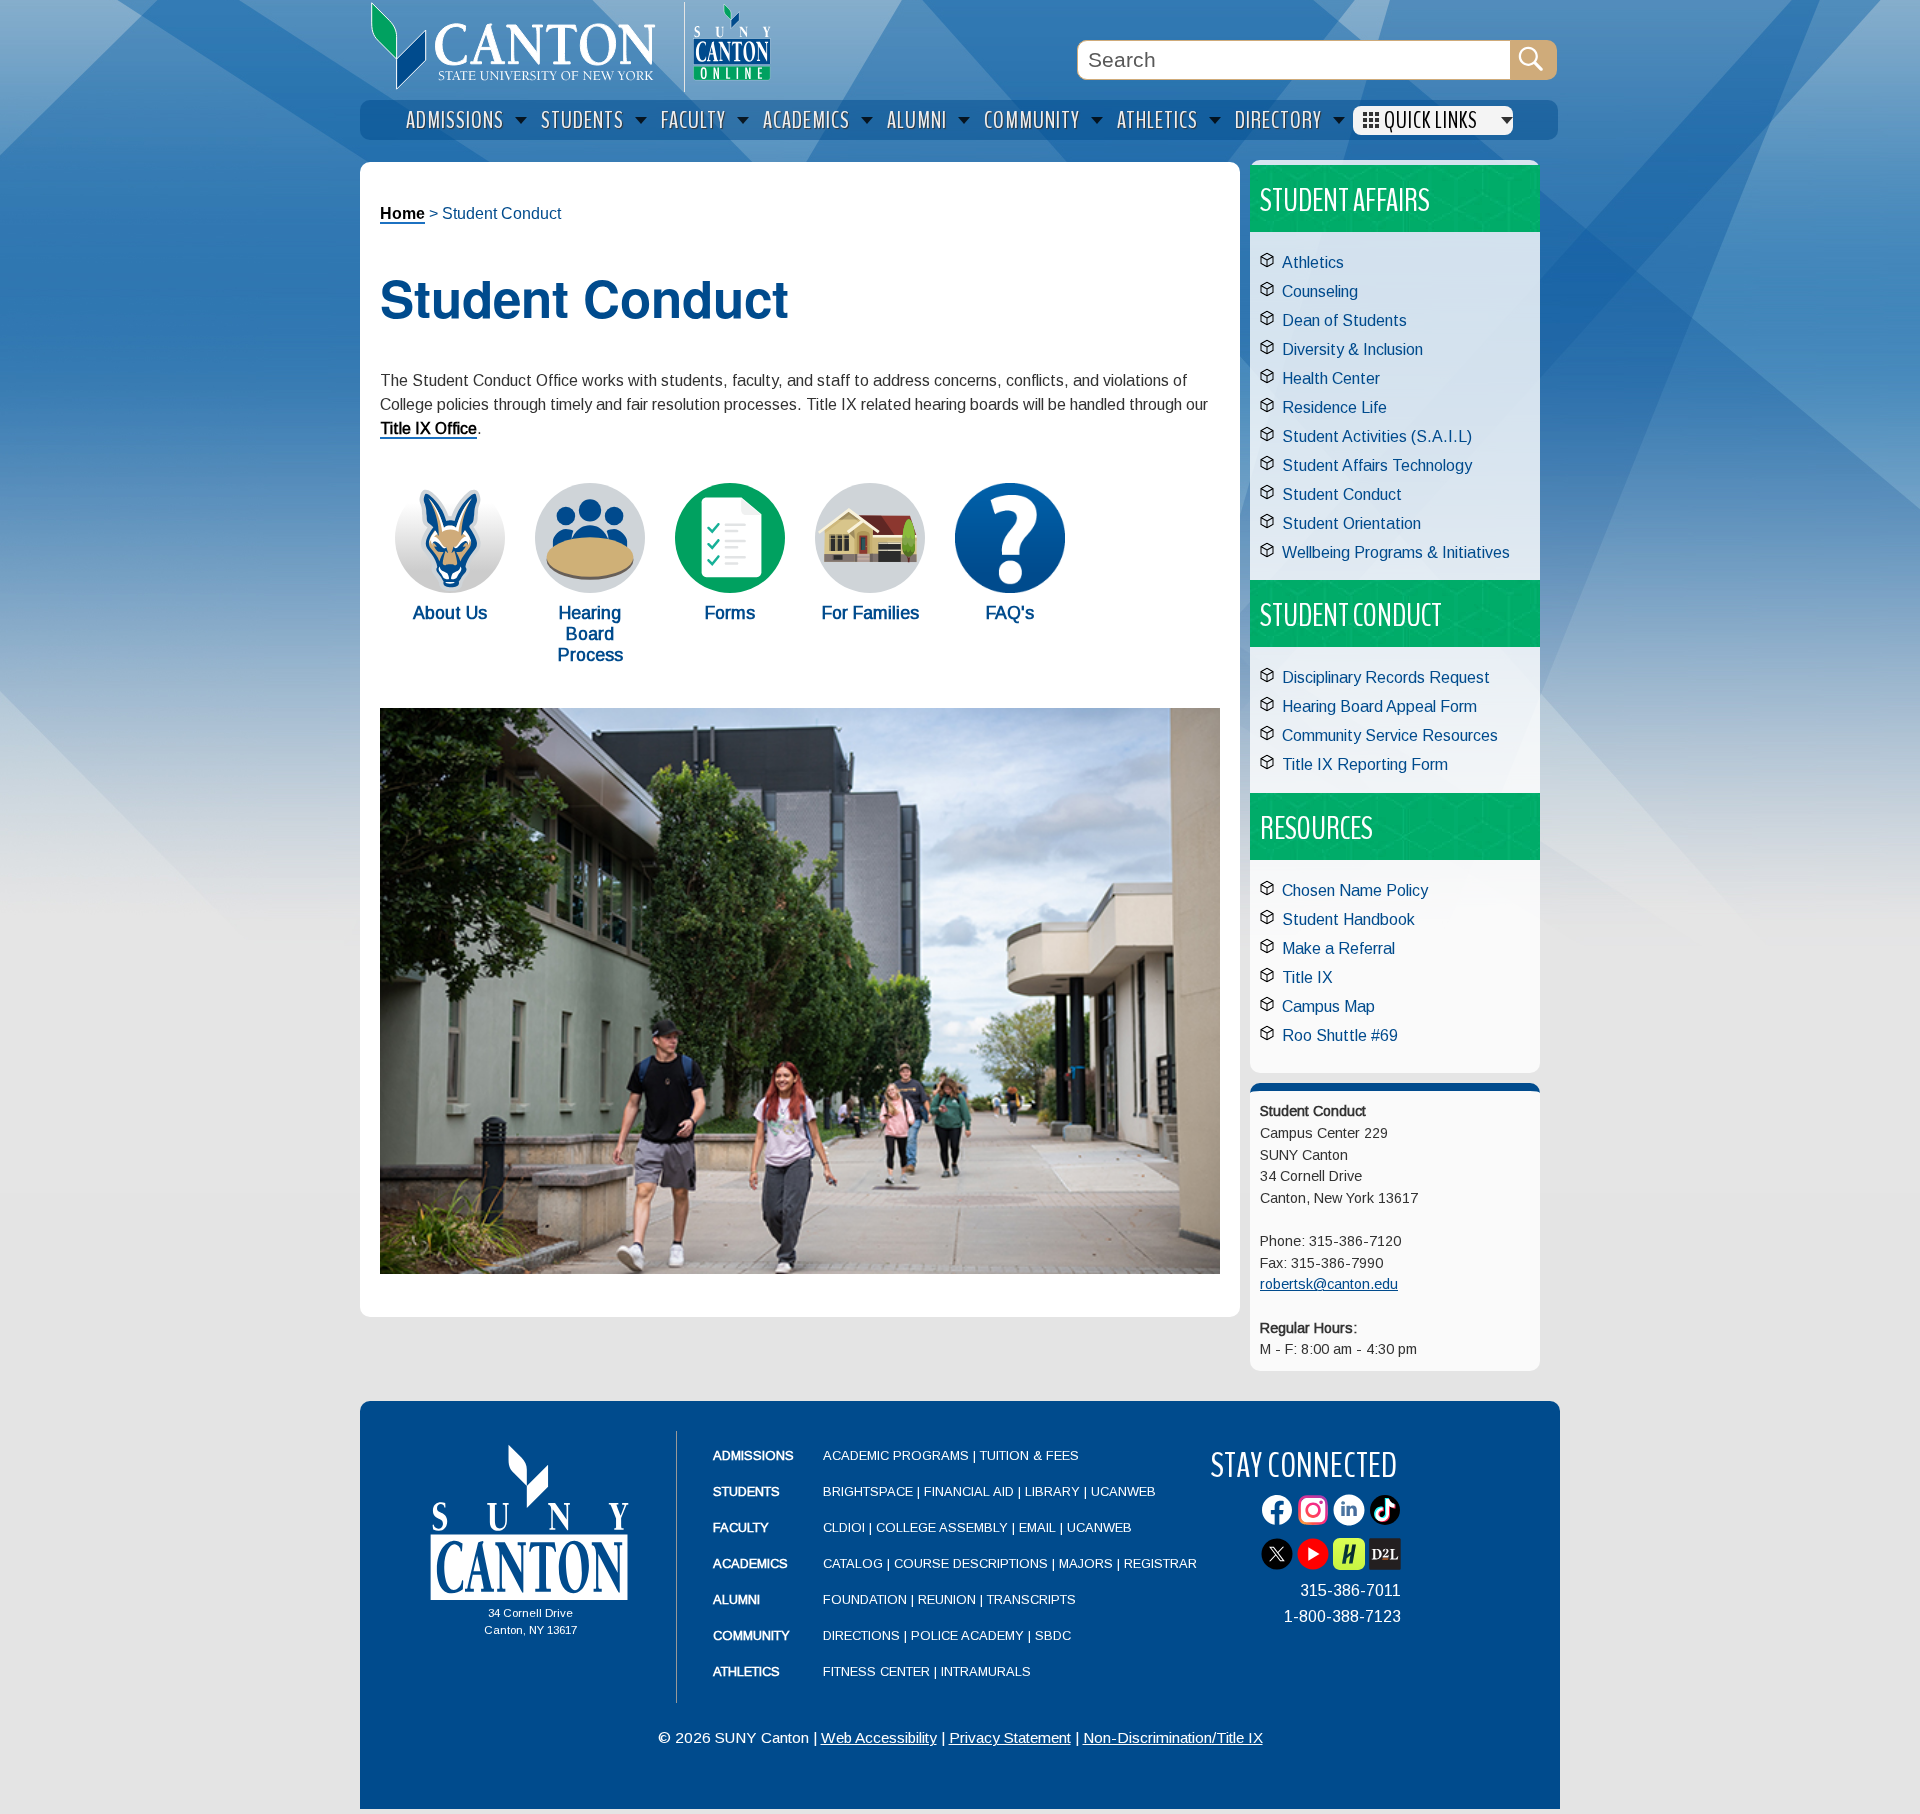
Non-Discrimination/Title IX (1173, 1737)
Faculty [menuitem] (693, 120)
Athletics (1313, 262)
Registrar (1160, 1563)
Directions (861, 1635)
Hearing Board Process (590, 634)
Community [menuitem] (1032, 120)
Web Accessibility (879, 1737)
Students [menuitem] (582, 120)
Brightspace (868, 1491)
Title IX (1307, 977)
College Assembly (942, 1527)
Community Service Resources (1390, 735)
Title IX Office (428, 428)
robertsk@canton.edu (1329, 1284)
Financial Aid (969, 1491)
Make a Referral (1338, 948)
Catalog (853, 1563)
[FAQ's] (1010, 587)
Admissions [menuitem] (455, 120)
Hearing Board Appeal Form (1379, 706)
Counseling (1320, 291)
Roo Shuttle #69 (1340, 1035)
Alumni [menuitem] (917, 120)
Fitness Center (876, 1671)
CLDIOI (844, 1527)
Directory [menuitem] (1278, 120)
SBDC (1053, 1635)
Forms (730, 613)
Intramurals (986, 1671)
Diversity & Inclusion (1352, 349)
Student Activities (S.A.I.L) (1377, 436)
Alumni (736, 1599)
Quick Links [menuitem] (1431, 120)
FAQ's (1010, 613)
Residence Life (1334, 407)
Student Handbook (1348, 919)
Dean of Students (1344, 320)
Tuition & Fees (1029, 1455)
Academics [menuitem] (806, 120)
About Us (450, 613)
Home (402, 213)
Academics (750, 1563)
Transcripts (1031, 1599)
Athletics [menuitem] (1157, 120)
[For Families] (870, 587)
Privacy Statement (1010, 1737)
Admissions (753, 1455)
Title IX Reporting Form (1365, 764)
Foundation (865, 1599)
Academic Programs (898, 1455)
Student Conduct (1342, 494)
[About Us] (450, 587)
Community (751, 1635)
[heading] (522, 46)
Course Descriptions (971, 1563)
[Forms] (730, 587)
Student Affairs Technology (1377, 465)
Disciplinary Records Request (1386, 677)
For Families (870, 613)
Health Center (1331, 378)
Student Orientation (1351, 523)
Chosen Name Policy (1355, 890)
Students (746, 1491)
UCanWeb (1123, 1491)
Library (1052, 1491)
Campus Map (1328, 1006)
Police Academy (967, 1635)
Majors (1086, 1563)
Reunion (947, 1599)
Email (1037, 1527)
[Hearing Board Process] (590, 587)
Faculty (741, 1527)
